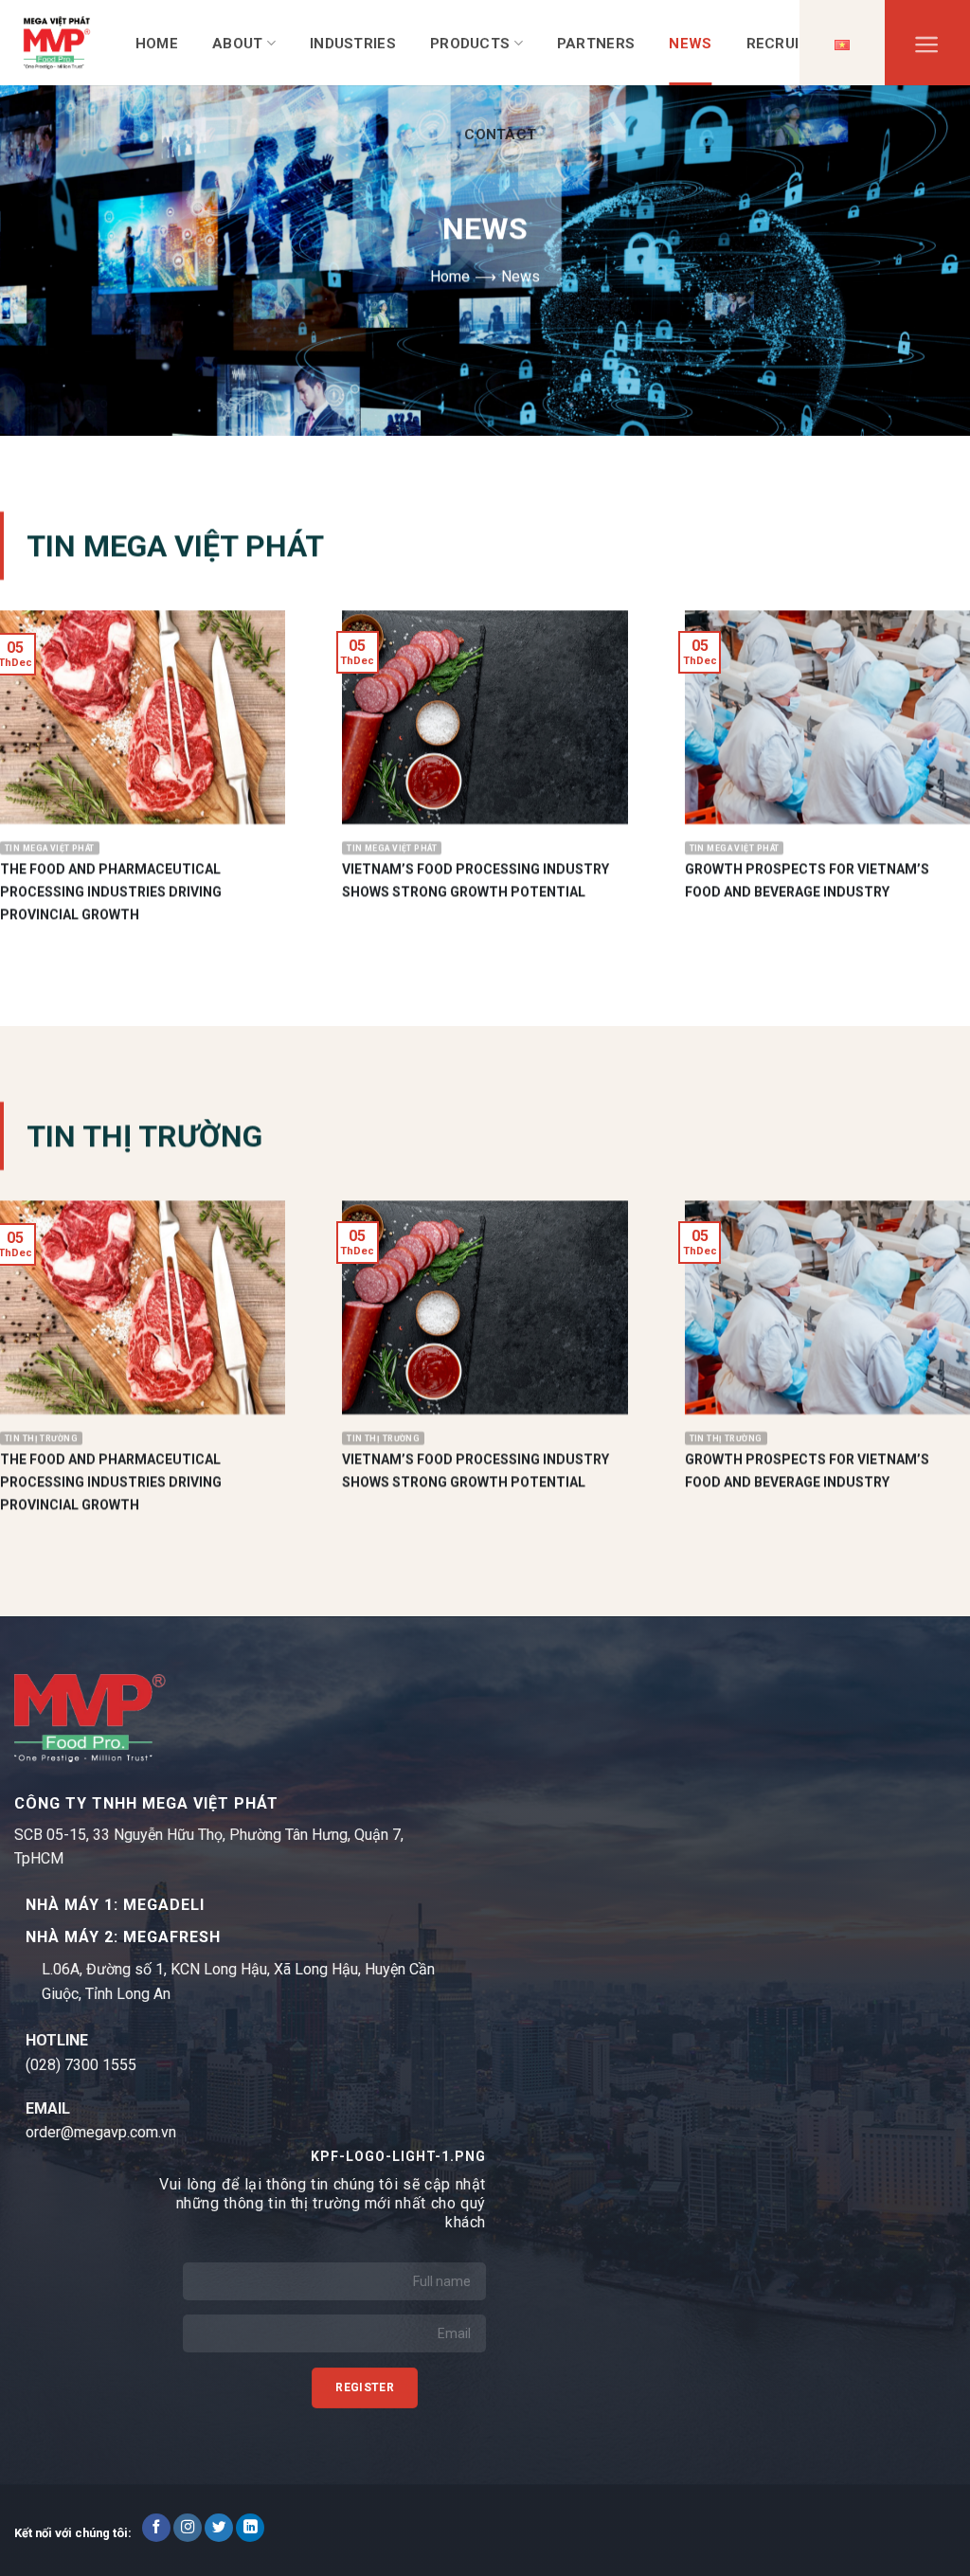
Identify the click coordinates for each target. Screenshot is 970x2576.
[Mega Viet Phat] (57, 42)
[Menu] (927, 49)
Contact (500, 135)
